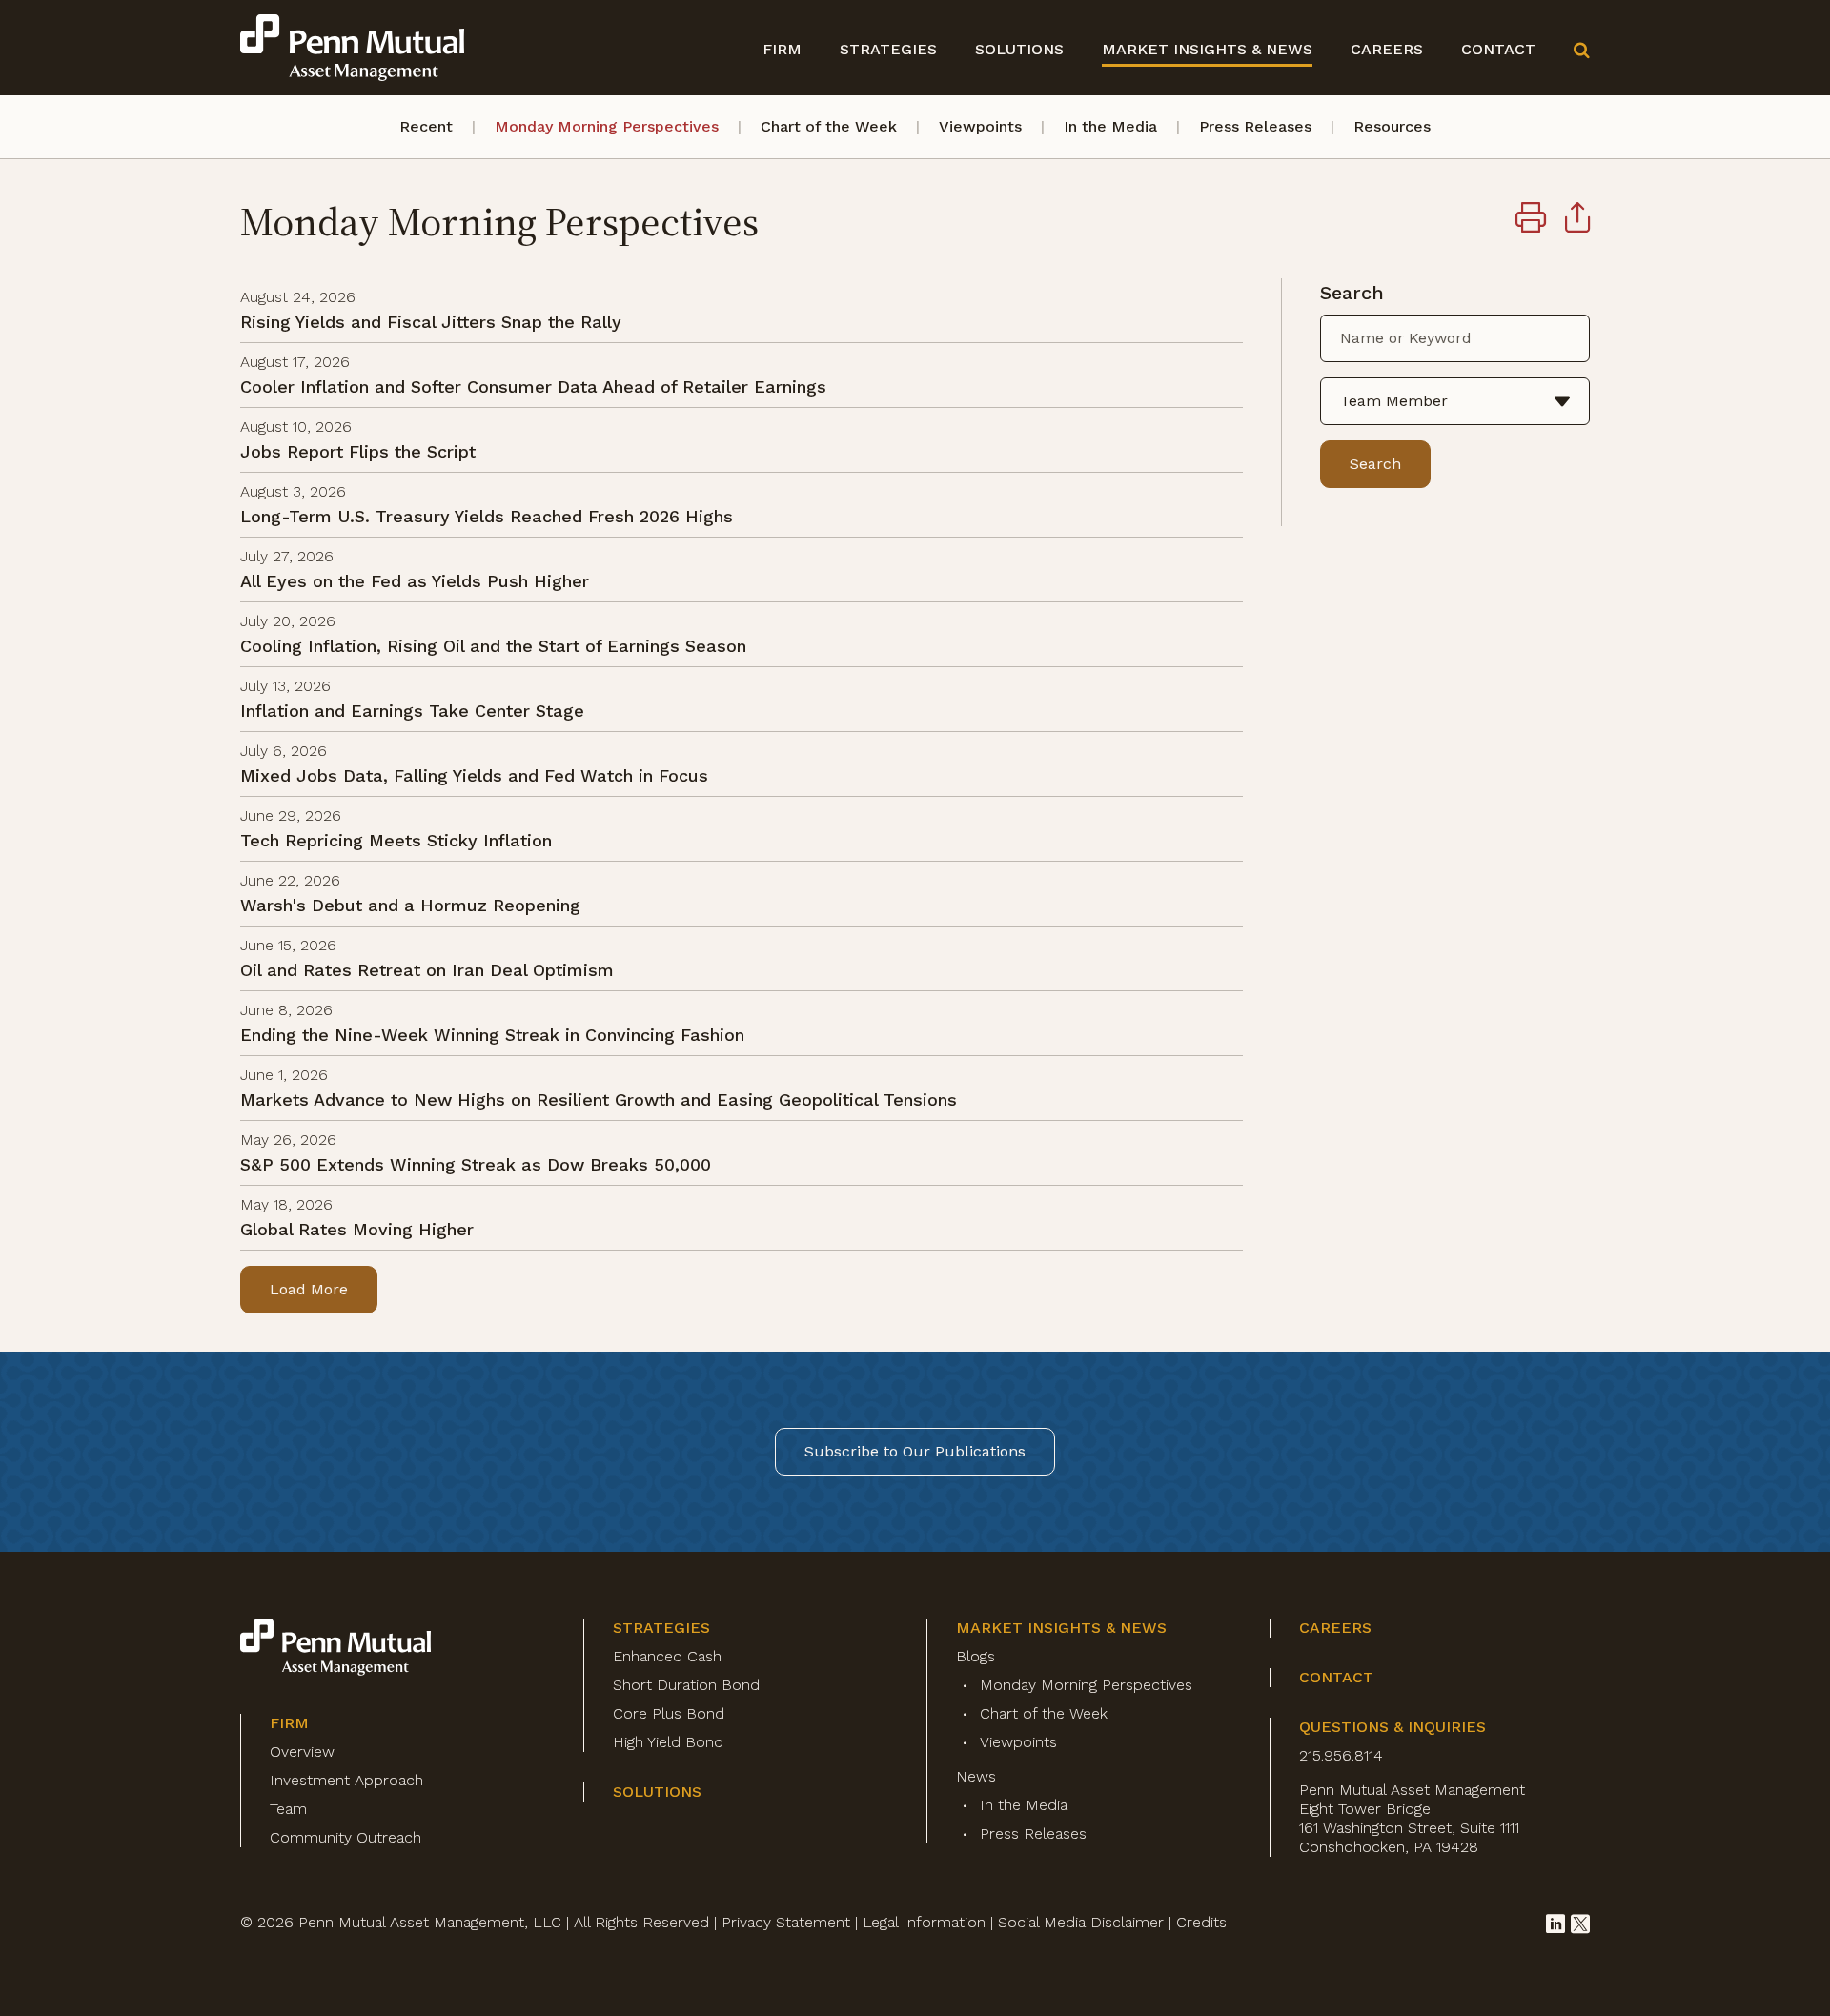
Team (288, 1809)
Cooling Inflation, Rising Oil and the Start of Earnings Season (493, 646)
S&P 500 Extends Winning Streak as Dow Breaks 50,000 (476, 1164)
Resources (1392, 126)
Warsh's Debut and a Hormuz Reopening (410, 905)
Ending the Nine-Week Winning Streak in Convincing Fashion (492, 1035)
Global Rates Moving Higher (357, 1229)
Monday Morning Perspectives (607, 126)
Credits (1201, 1922)
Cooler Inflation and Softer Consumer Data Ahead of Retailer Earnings (533, 387)
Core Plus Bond (669, 1713)
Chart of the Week (829, 126)
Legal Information (924, 1922)
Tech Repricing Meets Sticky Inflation (396, 840)
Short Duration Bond (686, 1685)
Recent (426, 126)
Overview (302, 1751)
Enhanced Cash (667, 1656)
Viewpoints (980, 126)
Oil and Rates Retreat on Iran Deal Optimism (427, 970)
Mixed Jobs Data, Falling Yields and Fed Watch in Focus (474, 775)
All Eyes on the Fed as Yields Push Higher (415, 581)
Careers (1387, 49)
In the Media (1110, 126)
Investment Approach (346, 1780)
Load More (309, 1289)
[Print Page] (1531, 220)
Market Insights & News (1207, 49)
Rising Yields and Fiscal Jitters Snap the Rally (431, 322)
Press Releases (1255, 126)
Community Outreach (346, 1837)
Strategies (888, 49)
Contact (1498, 49)
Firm (782, 49)
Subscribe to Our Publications (915, 1451)
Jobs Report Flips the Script (358, 451)
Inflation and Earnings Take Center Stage (412, 711)
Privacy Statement (786, 1922)
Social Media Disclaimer (1081, 1922)
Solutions (1019, 49)
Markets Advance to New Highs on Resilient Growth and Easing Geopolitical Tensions (599, 1100)
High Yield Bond (668, 1742)
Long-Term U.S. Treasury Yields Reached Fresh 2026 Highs (487, 516)
